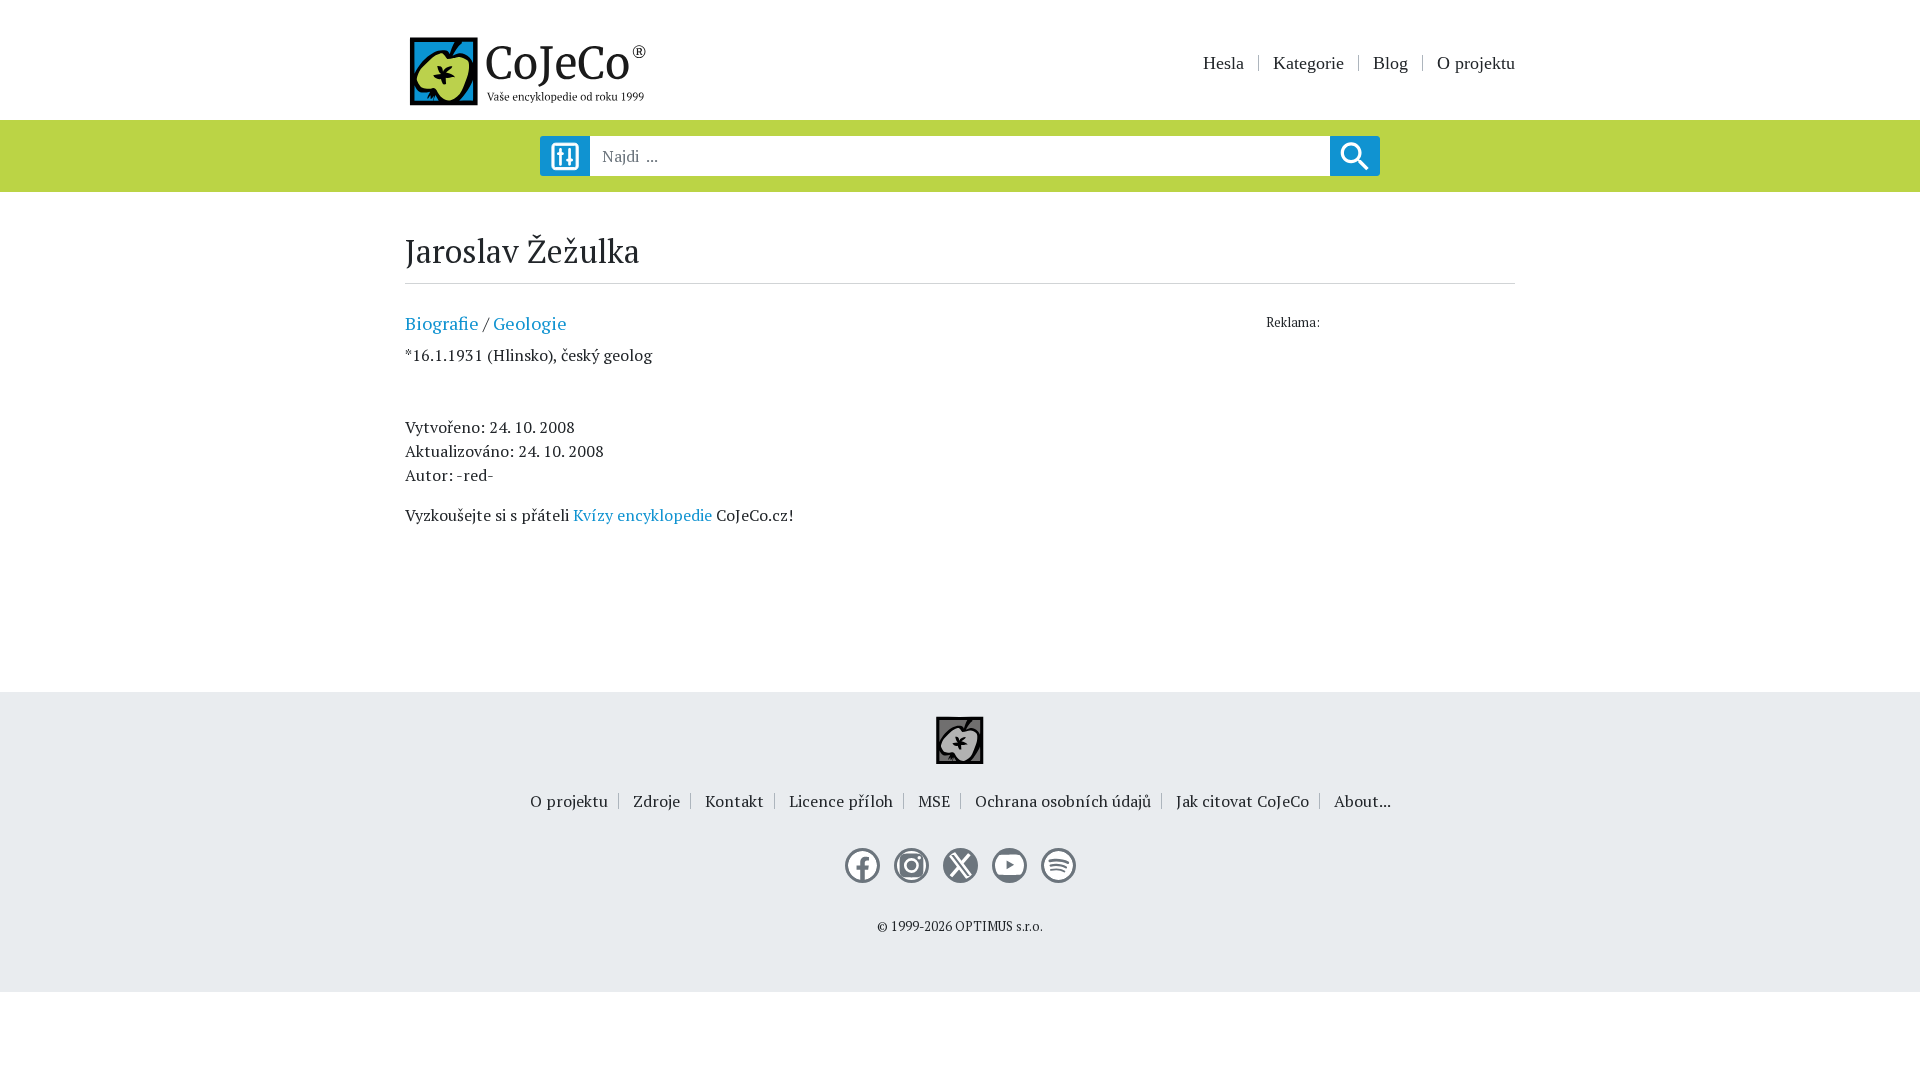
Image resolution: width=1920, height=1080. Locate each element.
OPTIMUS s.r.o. (999, 926)
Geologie (530, 323)
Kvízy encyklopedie (642, 515)
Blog (1390, 63)
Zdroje (656, 801)
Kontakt (734, 801)
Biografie (442, 323)
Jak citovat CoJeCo (1242, 801)
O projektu (1476, 63)
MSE (934, 801)
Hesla (1223, 63)
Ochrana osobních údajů (1063, 801)
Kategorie (1308, 63)
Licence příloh (841, 801)
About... (1362, 801)
